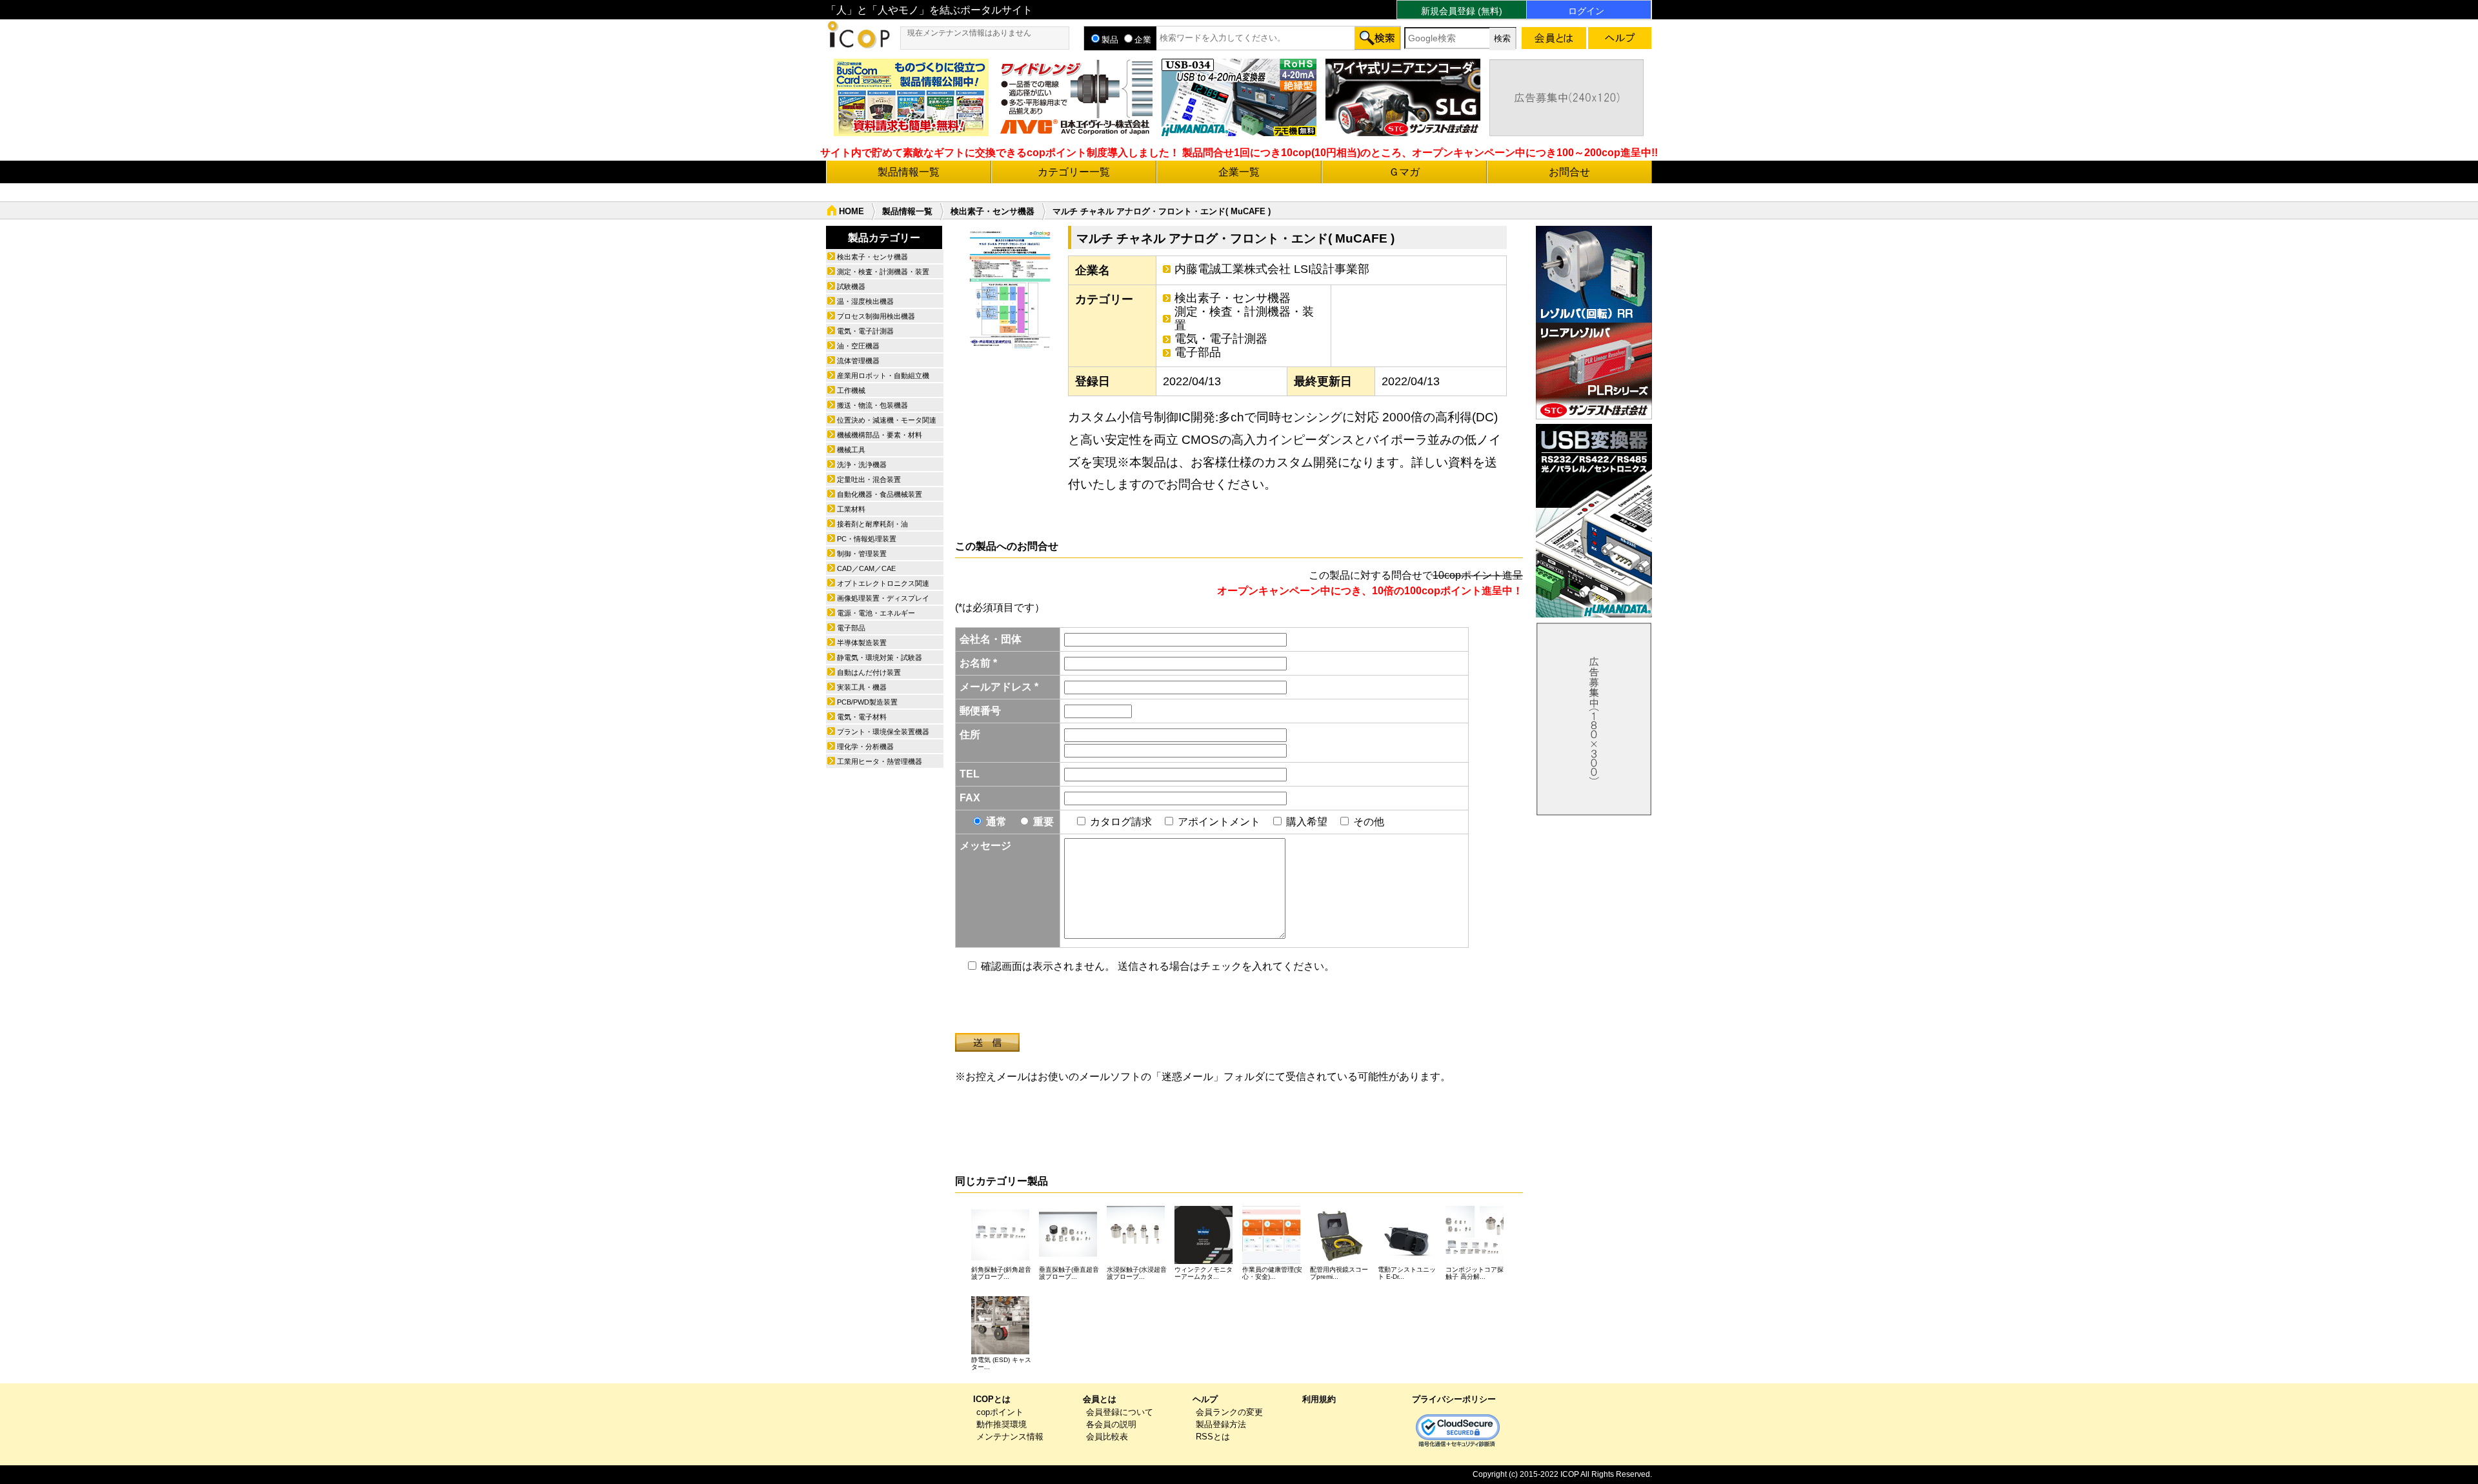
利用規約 (1319, 1399)
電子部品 (1198, 352)
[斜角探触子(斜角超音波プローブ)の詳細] (1000, 1260)
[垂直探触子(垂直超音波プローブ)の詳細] (1068, 1260)
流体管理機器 (858, 361)
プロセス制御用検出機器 (876, 316)
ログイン (1586, 11)
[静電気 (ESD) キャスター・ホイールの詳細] (1000, 1351)
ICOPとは (992, 1399)
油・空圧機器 (858, 346)
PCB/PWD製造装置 (867, 702)
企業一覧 (1239, 172)
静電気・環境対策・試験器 (880, 657)
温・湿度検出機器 (865, 301)
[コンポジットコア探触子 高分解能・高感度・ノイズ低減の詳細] (1475, 1260)
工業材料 (851, 509)
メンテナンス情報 (1010, 1437)
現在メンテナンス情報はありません (969, 33)
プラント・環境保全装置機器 (883, 732)
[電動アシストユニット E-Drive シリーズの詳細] (1407, 1260)
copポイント (1000, 1412)
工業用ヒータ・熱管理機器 (880, 761)
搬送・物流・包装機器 (872, 405)
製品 (1110, 40)
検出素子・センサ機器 (992, 211)
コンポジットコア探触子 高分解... (1475, 1273)
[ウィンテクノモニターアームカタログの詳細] (1204, 1260)
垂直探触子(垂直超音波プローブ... (1069, 1273)
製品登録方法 (1221, 1424)
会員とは (1100, 1399)
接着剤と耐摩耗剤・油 (872, 524)
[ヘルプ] (1620, 40)
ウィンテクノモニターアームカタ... (1204, 1273)
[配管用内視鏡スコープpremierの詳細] (1339, 1260)
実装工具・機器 (862, 687)
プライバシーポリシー (1454, 1399)
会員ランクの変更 (1229, 1412)
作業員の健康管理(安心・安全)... (1272, 1273)
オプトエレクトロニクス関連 (883, 583)
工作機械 (851, 390)
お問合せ (1569, 172)
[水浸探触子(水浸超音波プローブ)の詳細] (1136, 1260)
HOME (851, 211)
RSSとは (1213, 1437)
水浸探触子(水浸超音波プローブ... (1137, 1273)
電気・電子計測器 (1221, 339)
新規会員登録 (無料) (1462, 11)
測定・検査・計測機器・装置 (1244, 318)
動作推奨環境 (1002, 1424)
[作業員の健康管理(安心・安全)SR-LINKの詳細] (1271, 1260)
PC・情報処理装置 (867, 539)
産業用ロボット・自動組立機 (883, 376)
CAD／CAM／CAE (866, 568)
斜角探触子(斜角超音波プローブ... (1001, 1273)
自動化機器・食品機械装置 (880, 494)
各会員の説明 (1111, 1424)
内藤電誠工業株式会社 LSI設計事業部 (1272, 269)
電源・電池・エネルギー (876, 613)
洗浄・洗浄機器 (862, 465)
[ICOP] (858, 45)
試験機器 (851, 286)
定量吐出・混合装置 (869, 479)
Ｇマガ (1404, 172)
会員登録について (1120, 1412)
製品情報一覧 (909, 172)
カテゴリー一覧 (1074, 172)
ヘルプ (1205, 1399)
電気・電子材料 (862, 717)
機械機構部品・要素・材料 (880, 435)
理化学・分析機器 (865, 747)
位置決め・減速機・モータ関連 (887, 420)
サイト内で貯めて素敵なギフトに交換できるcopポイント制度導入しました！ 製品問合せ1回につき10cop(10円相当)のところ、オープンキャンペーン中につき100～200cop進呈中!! (1239, 153)
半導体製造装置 (862, 643)
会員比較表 (1107, 1437)
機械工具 (851, 450)
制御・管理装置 (862, 554)
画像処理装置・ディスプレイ (883, 598)
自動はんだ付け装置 (869, 672)
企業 (1143, 40)
